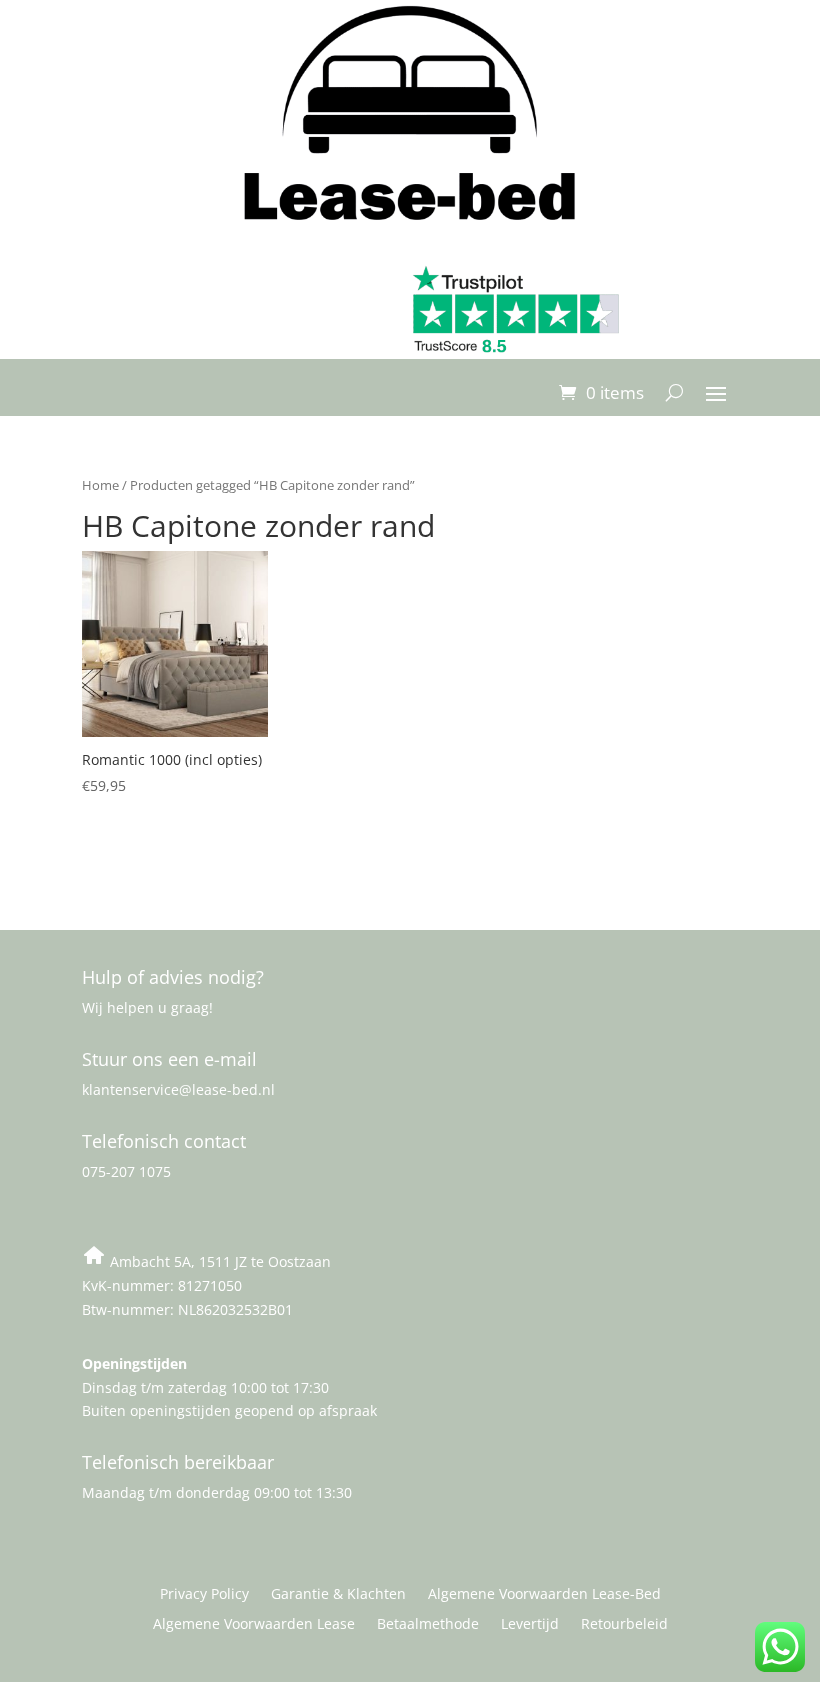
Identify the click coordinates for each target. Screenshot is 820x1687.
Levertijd (530, 1625)
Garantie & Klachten (338, 1595)
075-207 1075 (126, 1171)
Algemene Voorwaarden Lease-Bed (544, 1595)
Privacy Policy (204, 1595)
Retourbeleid (624, 1625)
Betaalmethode (428, 1625)
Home (100, 485)
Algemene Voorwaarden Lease (254, 1625)
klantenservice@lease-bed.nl (178, 1089)
